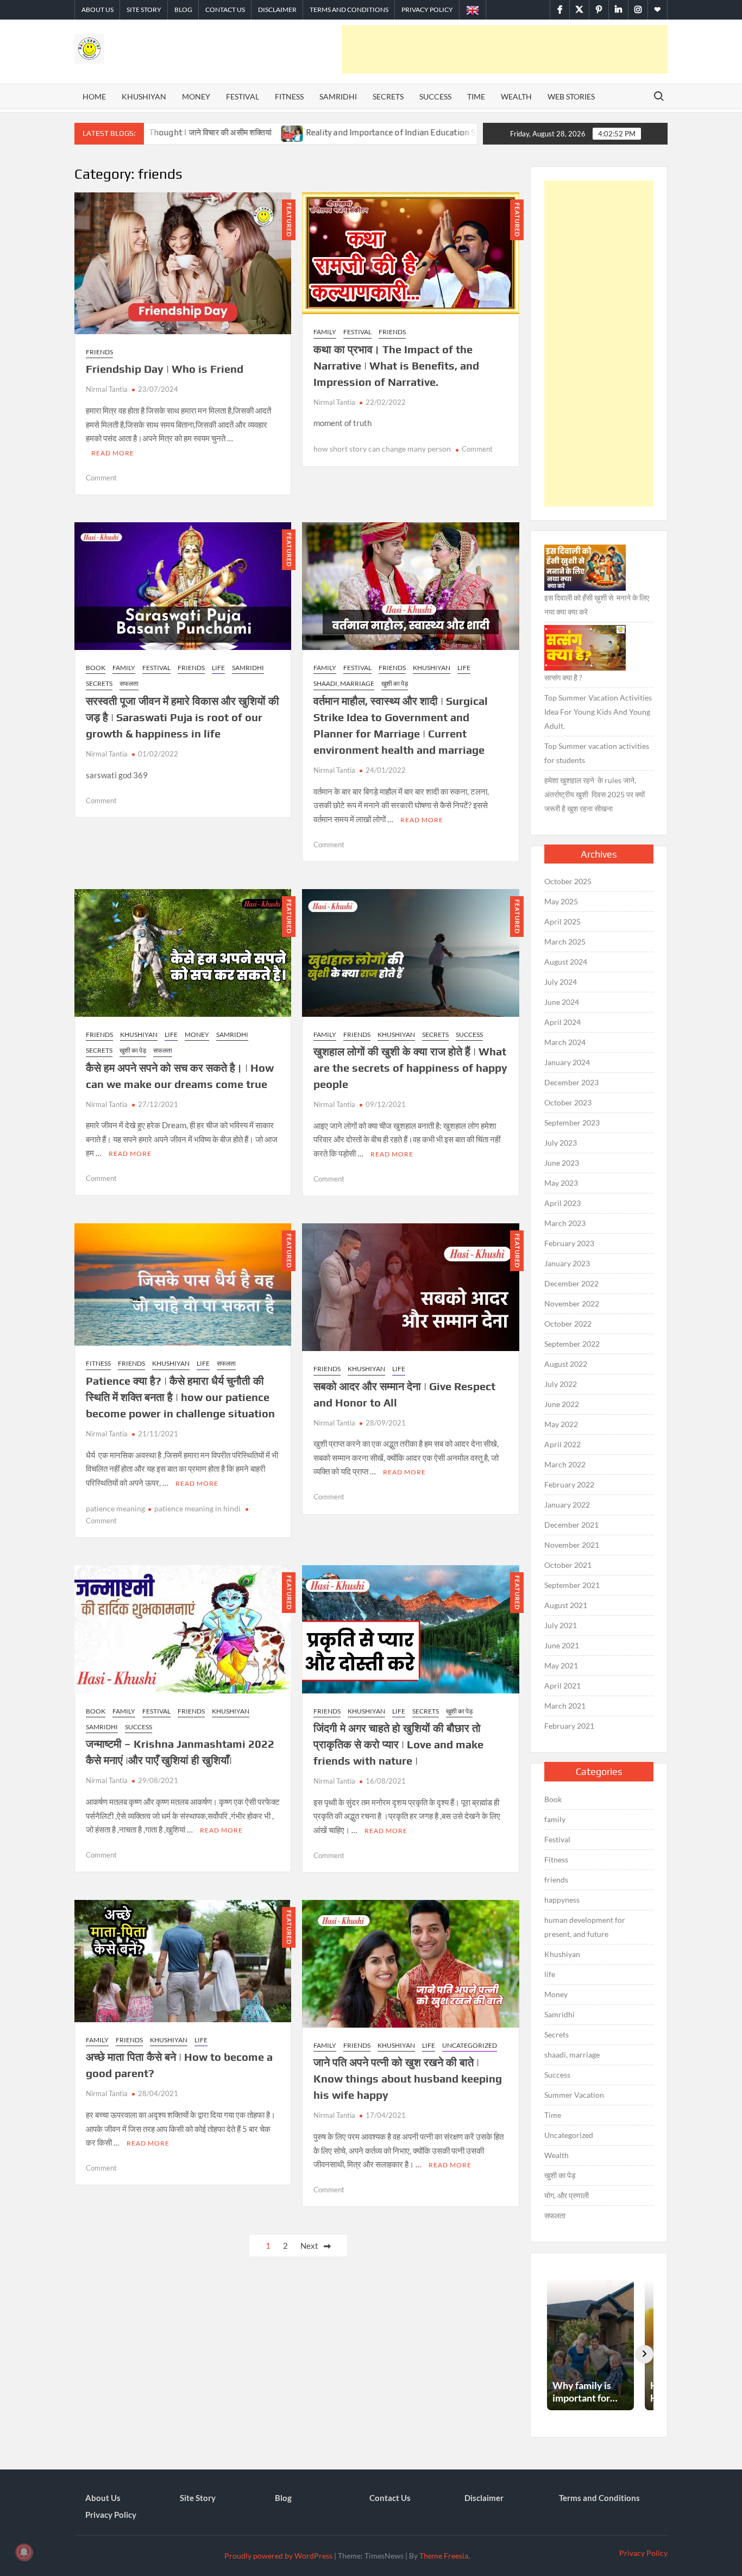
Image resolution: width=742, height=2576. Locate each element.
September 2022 (572, 1344)
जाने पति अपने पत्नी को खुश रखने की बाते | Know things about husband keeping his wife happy (408, 2078)
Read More (113, 453)
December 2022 (571, 1283)
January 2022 (567, 1505)
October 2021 (568, 1565)
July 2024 (561, 982)
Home (94, 96)
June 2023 (562, 1163)
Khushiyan (144, 96)
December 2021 (571, 1525)
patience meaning (115, 1508)
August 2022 (566, 1364)
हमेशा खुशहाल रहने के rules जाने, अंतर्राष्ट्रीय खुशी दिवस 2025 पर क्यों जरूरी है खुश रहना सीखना (595, 794)
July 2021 (561, 1625)
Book (96, 668)
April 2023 (562, 1203)
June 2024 (562, 1002)
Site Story (144, 10)
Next (309, 2246)
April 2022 (562, 1444)
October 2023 (568, 1102)
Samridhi (338, 96)
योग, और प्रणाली (567, 2195)
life (218, 668)
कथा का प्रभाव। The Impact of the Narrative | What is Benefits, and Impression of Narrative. (396, 365)
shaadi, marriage (344, 683)
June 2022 (562, 1404)
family (325, 332)
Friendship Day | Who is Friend (165, 369)
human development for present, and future (585, 1927)
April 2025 (562, 921)
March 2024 (565, 1042)
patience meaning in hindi (197, 1508)
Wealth (516, 96)
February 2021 (569, 1726)
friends (99, 352)
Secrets (388, 96)
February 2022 (569, 1484)
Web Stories (571, 96)
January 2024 (567, 1062)
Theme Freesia (444, 2556)
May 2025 (561, 901)
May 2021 (561, 1665)
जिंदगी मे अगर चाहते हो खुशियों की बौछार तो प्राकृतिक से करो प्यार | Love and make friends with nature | (398, 1744)
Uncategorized (470, 2045)
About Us (98, 10)
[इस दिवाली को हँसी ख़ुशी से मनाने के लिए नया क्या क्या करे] (585, 568)
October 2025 (568, 881)
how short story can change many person (382, 449)
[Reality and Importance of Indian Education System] (188, 132)
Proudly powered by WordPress (278, 2556)
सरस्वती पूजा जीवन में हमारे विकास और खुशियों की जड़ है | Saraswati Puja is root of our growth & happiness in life (183, 717)
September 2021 (572, 1585)
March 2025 (565, 942)
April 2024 (562, 1022)
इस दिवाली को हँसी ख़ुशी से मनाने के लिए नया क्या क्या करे (597, 605)
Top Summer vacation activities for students (597, 753)
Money (196, 96)
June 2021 (562, 1645)
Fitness (289, 96)
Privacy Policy (427, 10)
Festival (243, 96)
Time (476, 96)
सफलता (129, 683)
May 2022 (561, 1424)
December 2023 (571, 1082)
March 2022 (565, 1464)
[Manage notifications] (24, 2552)
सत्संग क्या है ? (563, 677)
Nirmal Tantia (107, 389)
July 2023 (561, 1143)
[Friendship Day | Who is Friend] (416, 132)
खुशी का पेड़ (395, 683)
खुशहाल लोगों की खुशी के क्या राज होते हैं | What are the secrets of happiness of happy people (410, 1068)
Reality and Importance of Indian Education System (298, 132)
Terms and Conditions (349, 10)
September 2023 (572, 1123)
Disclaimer (277, 10)
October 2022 (568, 1324)
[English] (473, 10)
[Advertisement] (505, 49)
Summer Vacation (574, 2095)
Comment (101, 478)
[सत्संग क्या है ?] (585, 648)
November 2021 (572, 1545)
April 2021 (562, 1686)
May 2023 (561, 1183)
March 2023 (565, 1223)
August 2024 (566, 962)
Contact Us (225, 10)
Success (435, 96)
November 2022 (572, 1303)
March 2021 (565, 1706)
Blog (183, 10)
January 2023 (567, 1263)
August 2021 (566, 1605)
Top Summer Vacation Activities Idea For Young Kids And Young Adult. (598, 712)
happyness (562, 1900)
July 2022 (561, 1384)
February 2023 (569, 1243)
